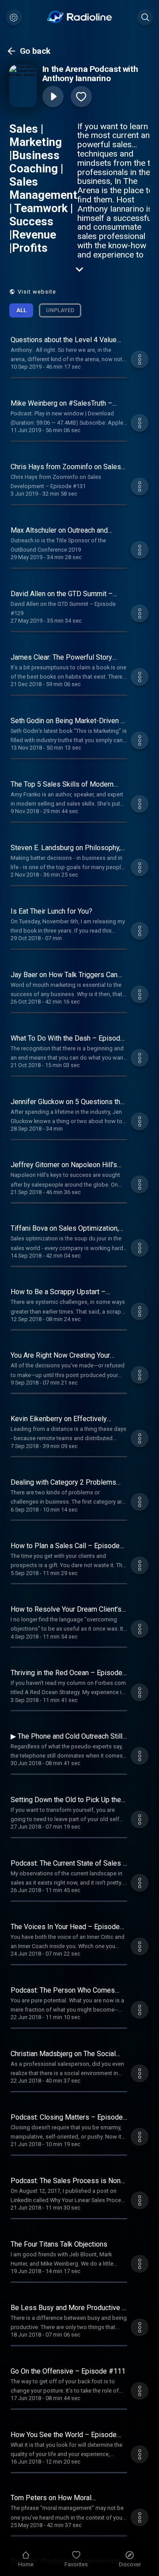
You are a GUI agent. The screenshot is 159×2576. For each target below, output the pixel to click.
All (21, 310)
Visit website (37, 292)
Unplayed (60, 310)
